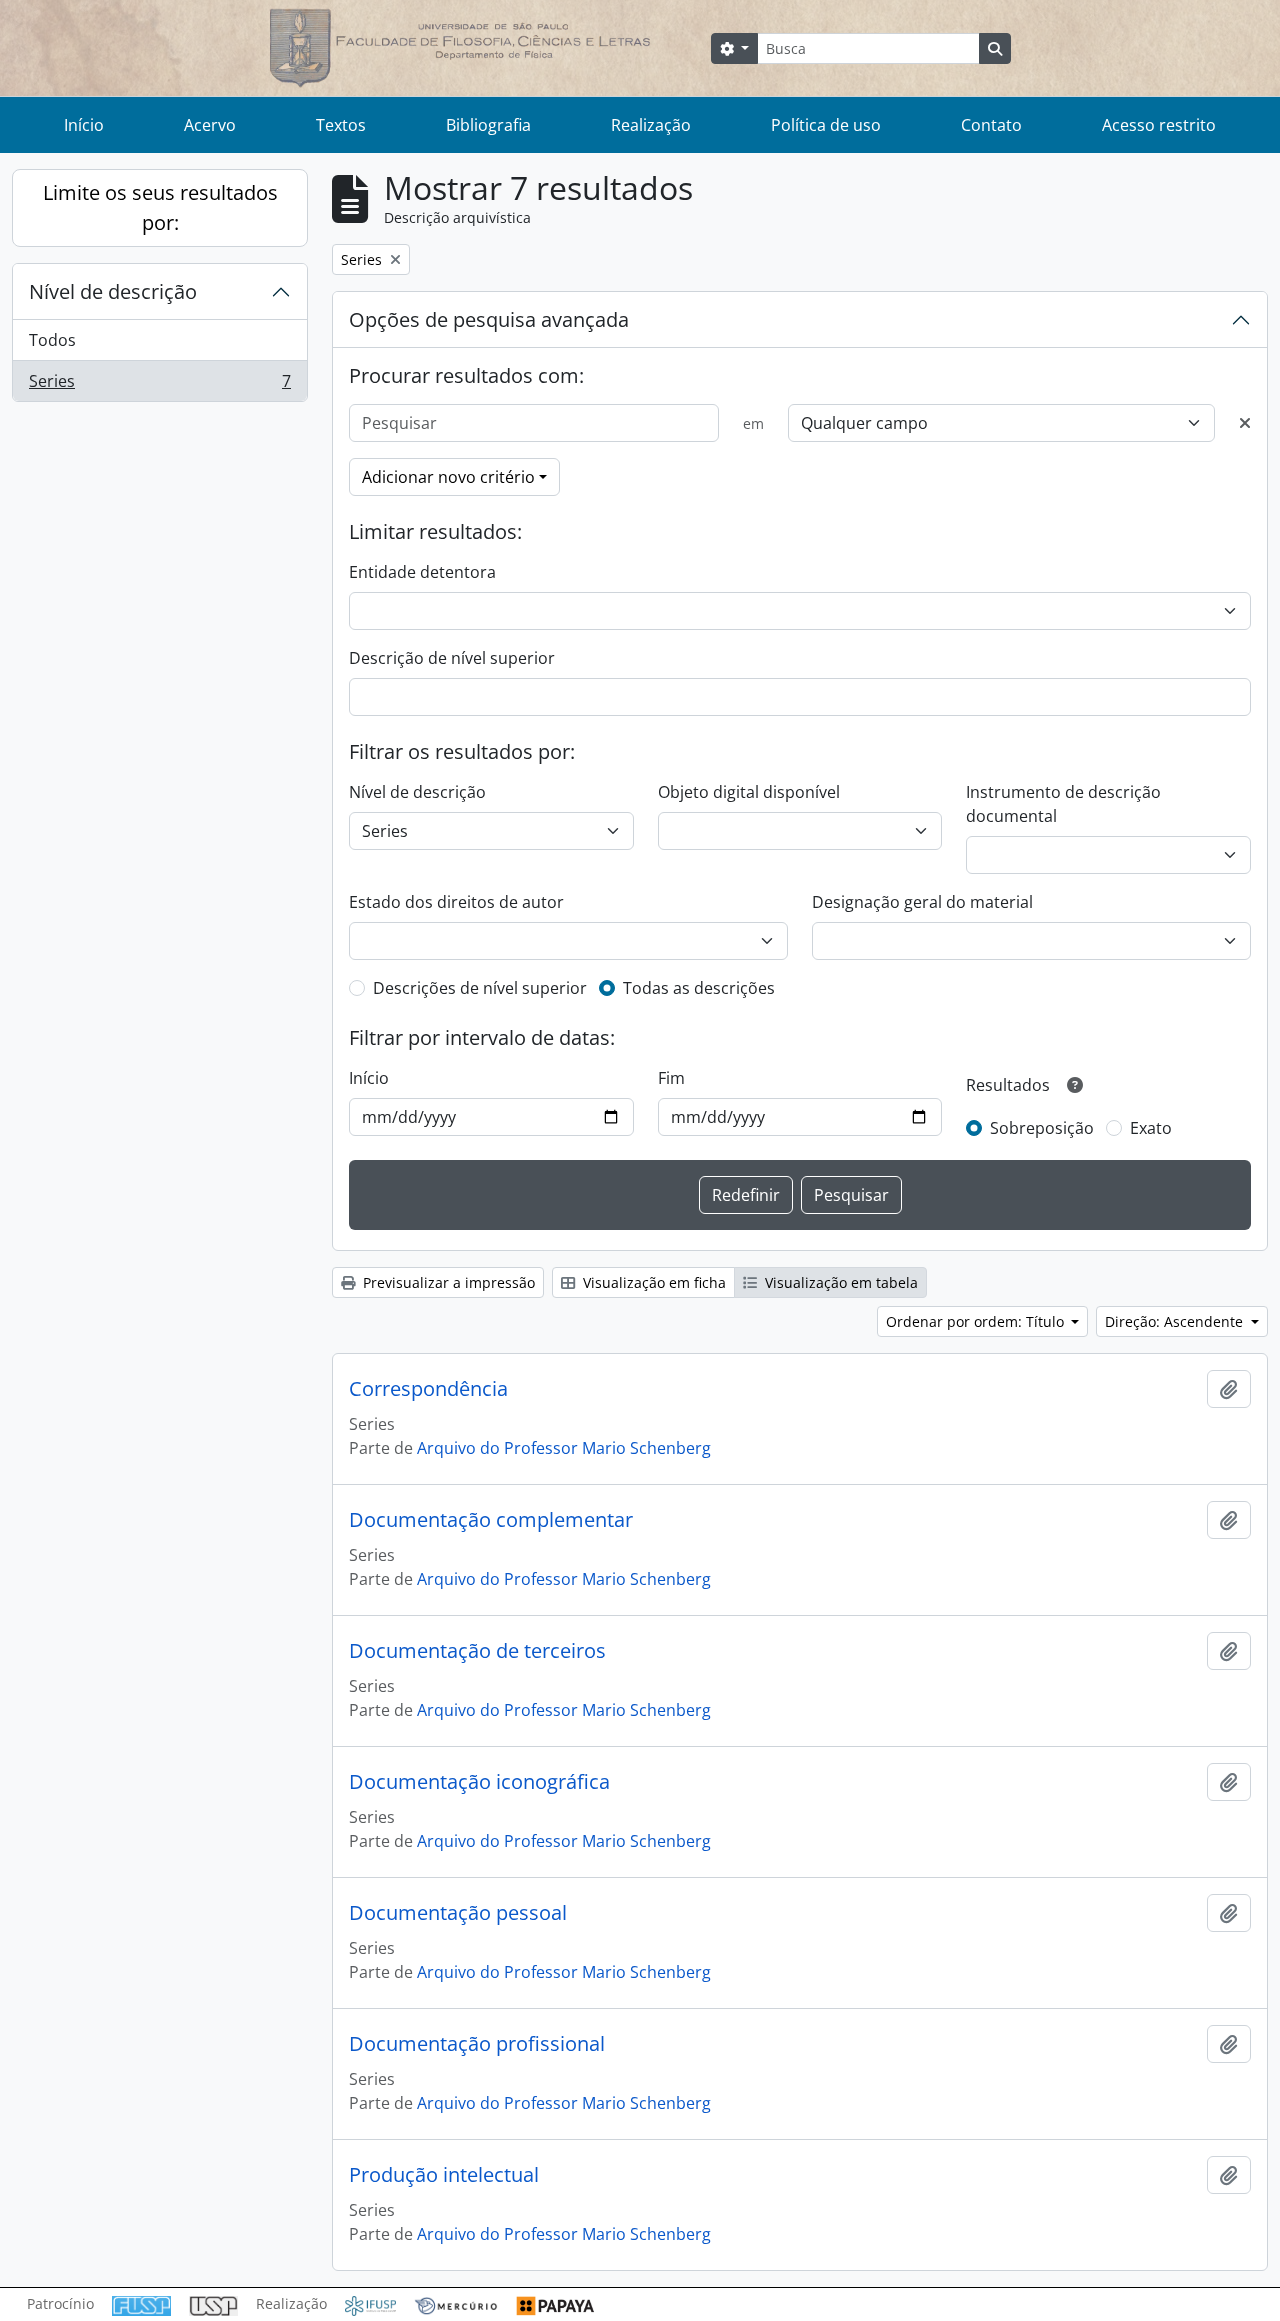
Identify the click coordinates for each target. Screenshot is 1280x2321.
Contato (991, 125)
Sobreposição (1042, 1128)
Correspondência (428, 1389)
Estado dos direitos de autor (456, 902)
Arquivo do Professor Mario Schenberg (564, 1448)
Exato (1151, 1128)
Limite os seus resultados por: (160, 207)
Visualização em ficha (652, 1282)
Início (84, 125)
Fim (671, 1078)
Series (159, 385)
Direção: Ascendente (1176, 1321)
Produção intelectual (444, 2175)
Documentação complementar (491, 1520)
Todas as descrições (699, 988)
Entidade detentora (422, 572)
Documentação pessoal (458, 1913)
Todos (52, 340)
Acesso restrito (1159, 125)
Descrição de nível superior (452, 658)
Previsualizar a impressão (447, 1282)
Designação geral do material (922, 902)
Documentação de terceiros (477, 1651)
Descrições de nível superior (480, 988)
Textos (341, 125)
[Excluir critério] (1245, 423)
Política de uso (826, 125)
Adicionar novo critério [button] (448, 477)
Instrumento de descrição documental (1063, 804)
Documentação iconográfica (479, 1782)
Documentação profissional (477, 2044)
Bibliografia (488, 125)
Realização (651, 125)
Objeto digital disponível (749, 792)
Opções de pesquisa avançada (489, 319)
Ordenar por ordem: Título (977, 1321)
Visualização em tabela (839, 1282)
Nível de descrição (113, 291)
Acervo (210, 125)
